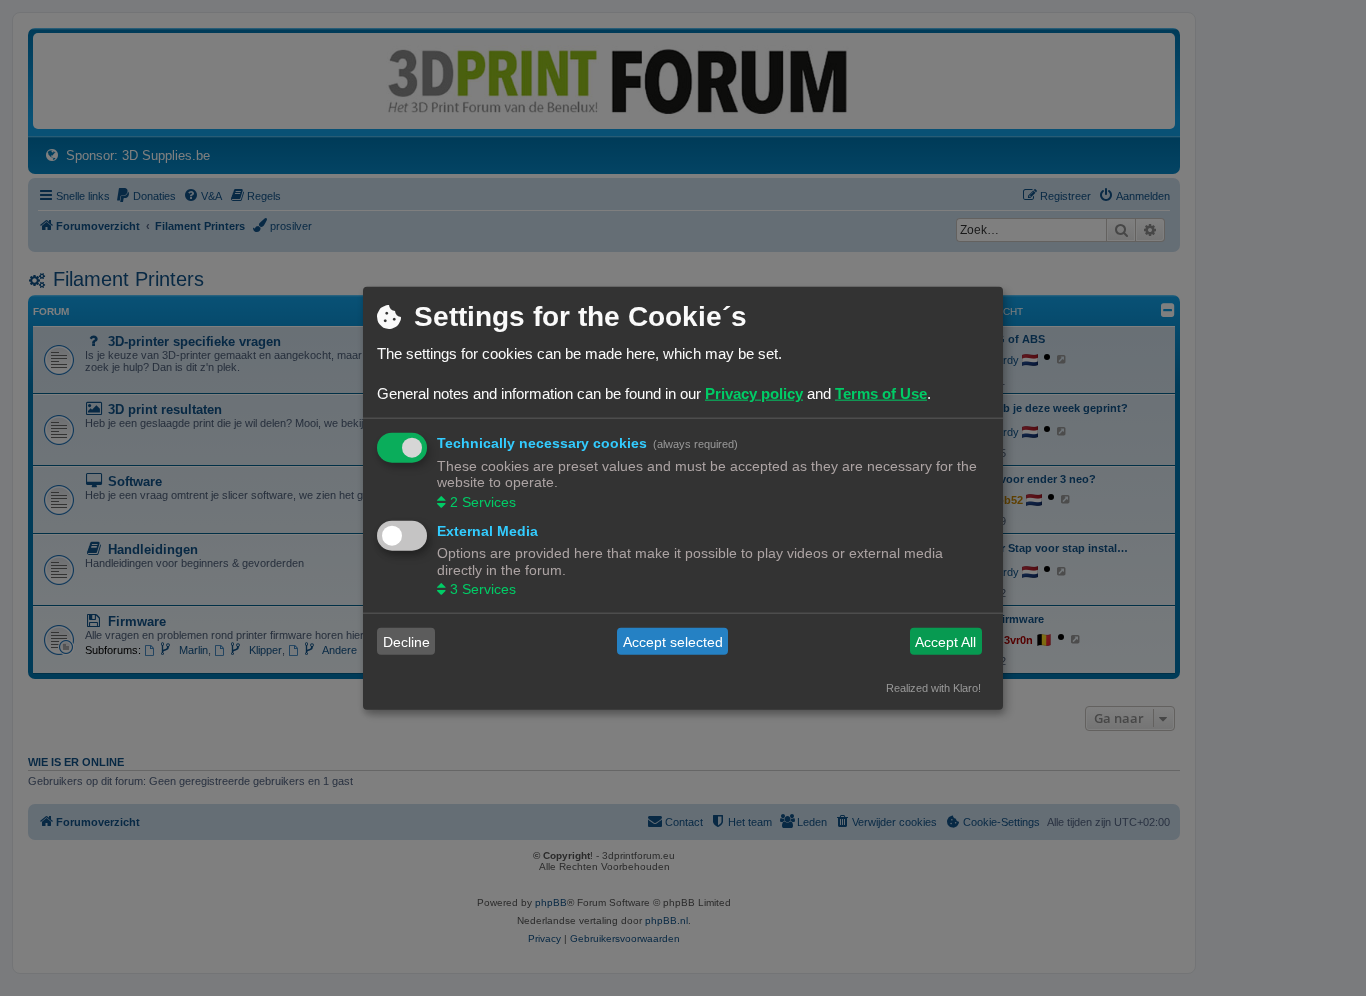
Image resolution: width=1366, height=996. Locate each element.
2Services (483, 501)
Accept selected (673, 641)
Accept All (945, 641)
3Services (483, 589)
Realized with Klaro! (933, 688)
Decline (406, 641)
